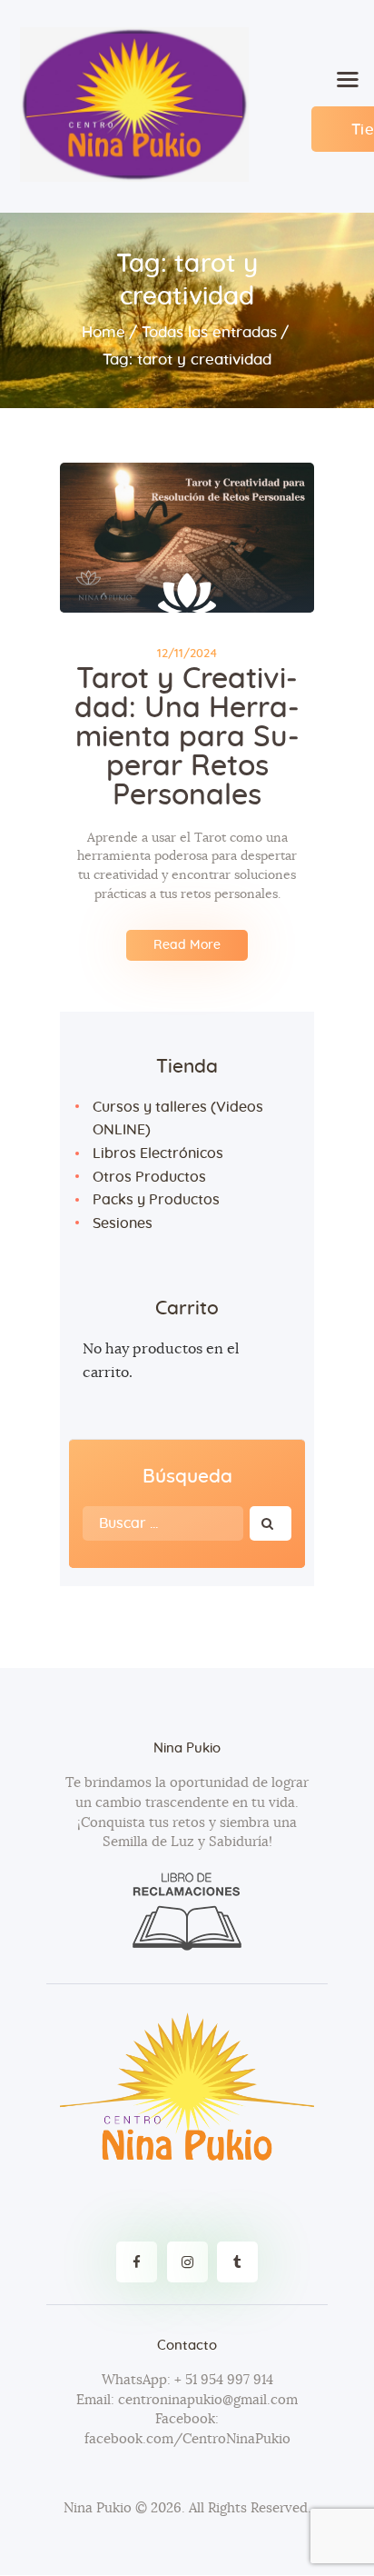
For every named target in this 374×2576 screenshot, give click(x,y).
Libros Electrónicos (158, 1153)
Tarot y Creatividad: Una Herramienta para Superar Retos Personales (187, 737)
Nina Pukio (98, 2508)
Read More (187, 945)
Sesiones (123, 1223)
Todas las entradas (209, 332)
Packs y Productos (156, 1200)
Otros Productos (149, 1177)
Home (103, 332)
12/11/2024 (187, 654)
